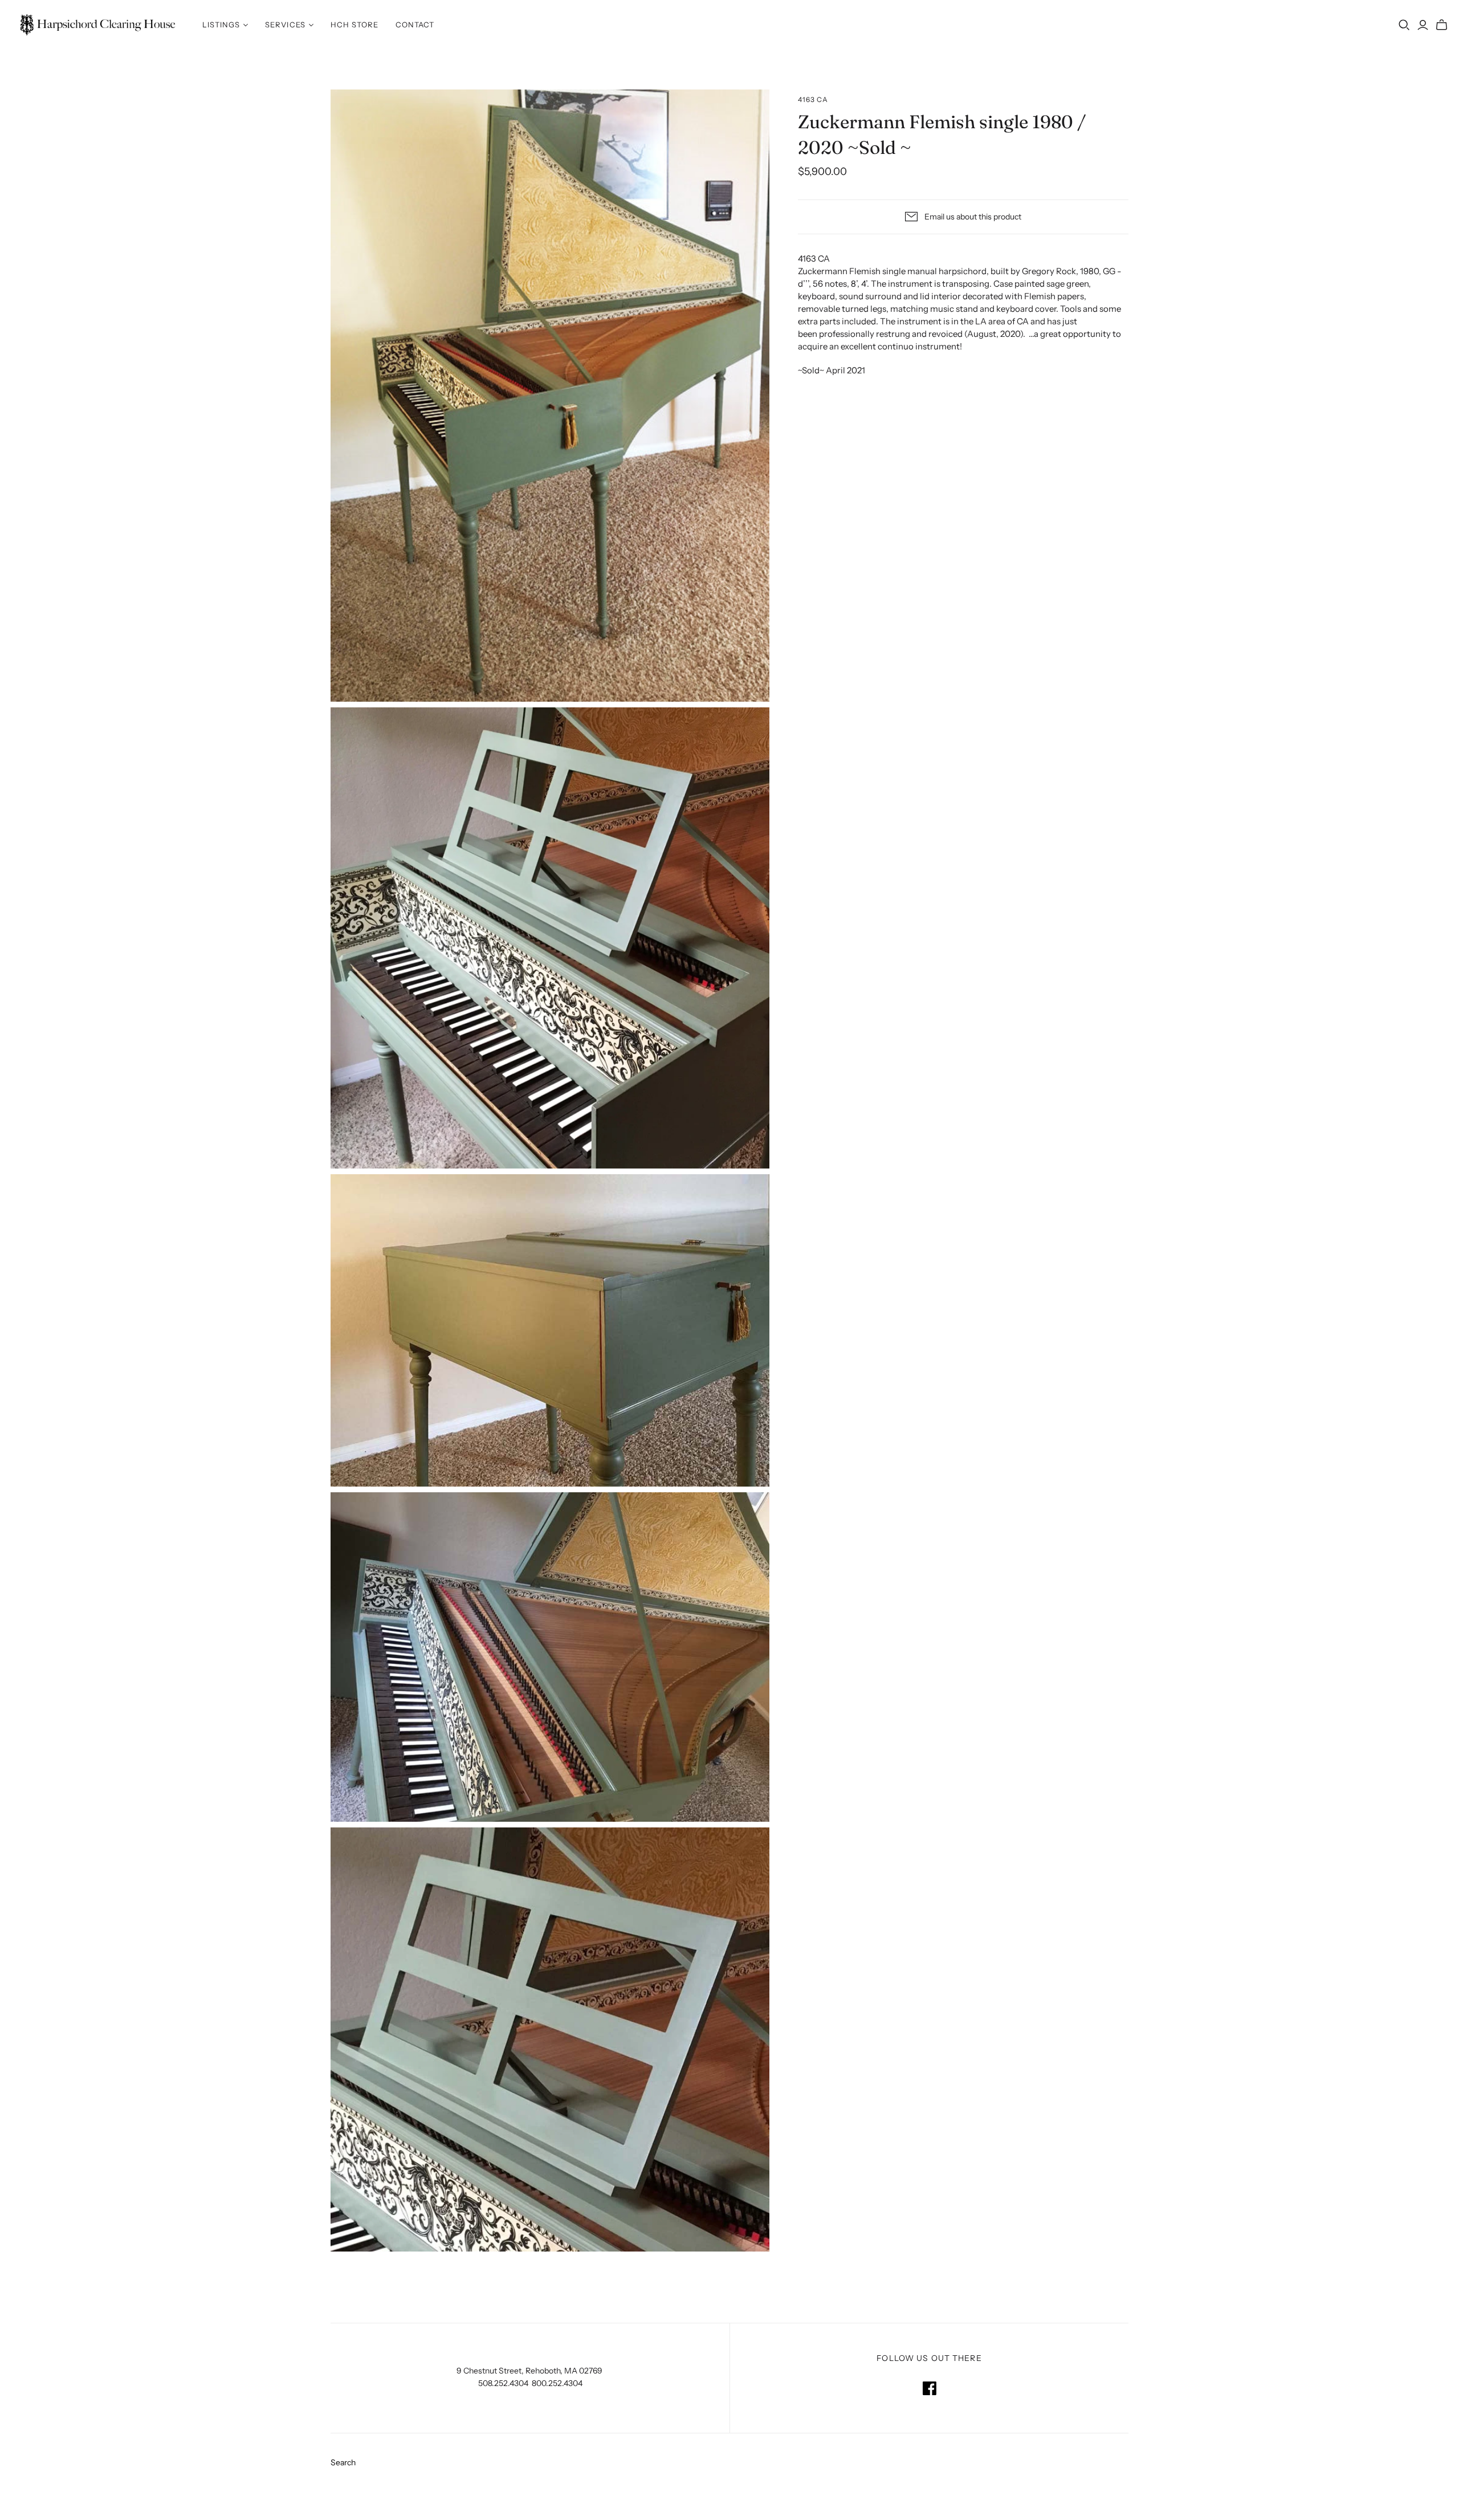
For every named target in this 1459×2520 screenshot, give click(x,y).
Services (285, 25)
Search (343, 2462)
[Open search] (1404, 25)
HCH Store (354, 25)
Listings (221, 25)
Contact (415, 25)
